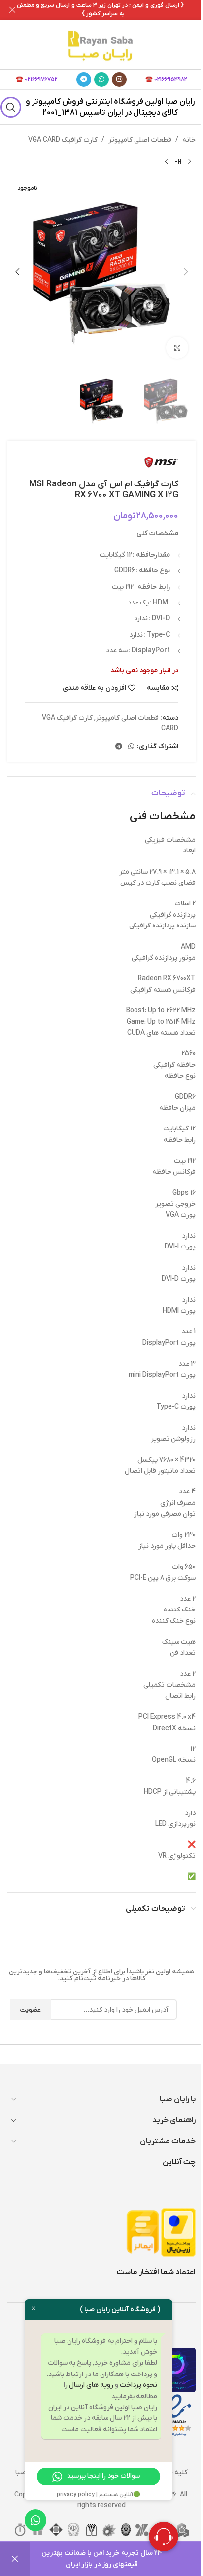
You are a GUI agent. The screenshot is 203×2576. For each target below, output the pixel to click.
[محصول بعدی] (166, 161)
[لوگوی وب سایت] (101, 44)
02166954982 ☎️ (166, 80)
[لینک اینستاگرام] (119, 80)
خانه (189, 140)
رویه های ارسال (91, 2385)
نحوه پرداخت (138, 2385)
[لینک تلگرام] (84, 80)
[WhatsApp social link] (101, 80)
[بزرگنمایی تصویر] (177, 348)
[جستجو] (11, 107)
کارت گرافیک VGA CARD (63, 140)
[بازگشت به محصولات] (178, 161)
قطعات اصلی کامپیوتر (140, 140)
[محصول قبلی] (190, 161)
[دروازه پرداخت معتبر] (178, 2232)
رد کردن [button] (15, 2559)
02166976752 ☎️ (37, 80)
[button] (186, 272)
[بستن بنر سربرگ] (12, 10)
